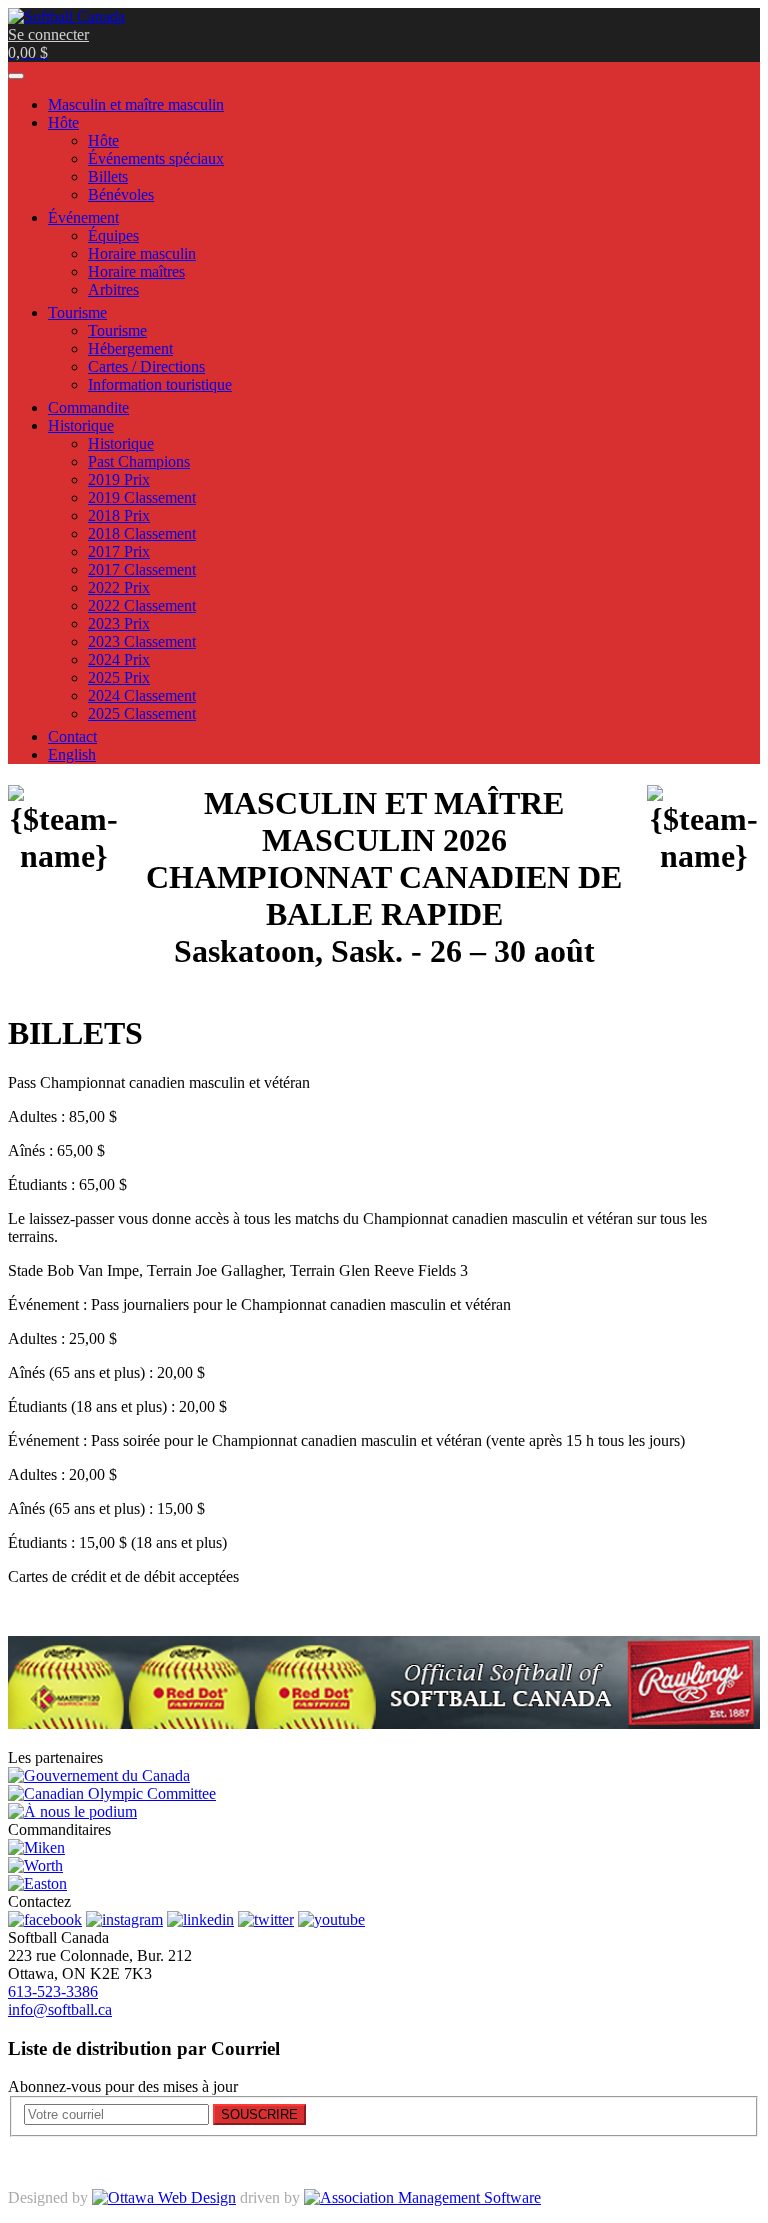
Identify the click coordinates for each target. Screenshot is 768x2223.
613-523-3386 (53, 1991)
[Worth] (35, 1865)
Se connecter (48, 34)
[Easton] (37, 1883)
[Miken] (36, 1847)
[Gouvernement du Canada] (99, 1775)
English (72, 754)
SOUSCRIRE (259, 2114)
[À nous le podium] (72, 1811)
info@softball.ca (60, 2009)
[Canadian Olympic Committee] (112, 1793)
